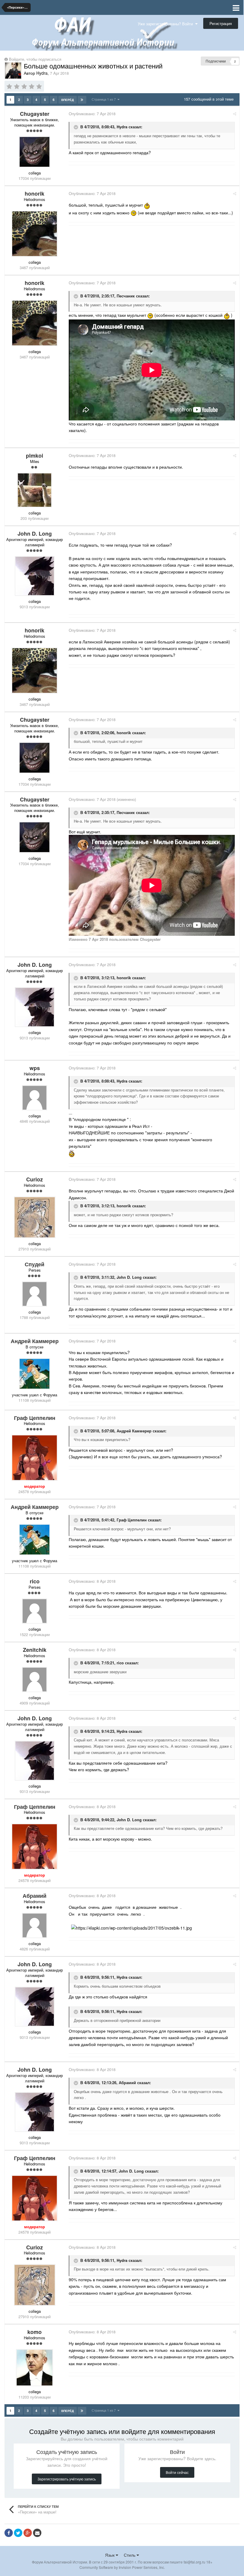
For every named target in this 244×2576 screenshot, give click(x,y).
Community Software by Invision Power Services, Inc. (122, 2567)
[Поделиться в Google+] (28, 2533)
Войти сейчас (177, 2472)
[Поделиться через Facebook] (9, 2533)
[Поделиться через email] (37, 2533)
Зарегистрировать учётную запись (67, 2479)
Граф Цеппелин (132, 1520)
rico (120, 1663)
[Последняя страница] (82, 100)
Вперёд (68, 100)
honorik (124, 733)
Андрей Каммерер (134, 1431)
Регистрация (221, 23)
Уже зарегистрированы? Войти (166, 24)
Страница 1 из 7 (105, 99)
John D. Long (129, 1277)
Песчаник (126, 296)
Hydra (122, 127)
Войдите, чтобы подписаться (35, 59)
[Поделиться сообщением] (235, 114)
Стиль (130, 2555)
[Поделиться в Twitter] (18, 2533)
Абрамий (127, 2083)
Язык (110, 2555)
